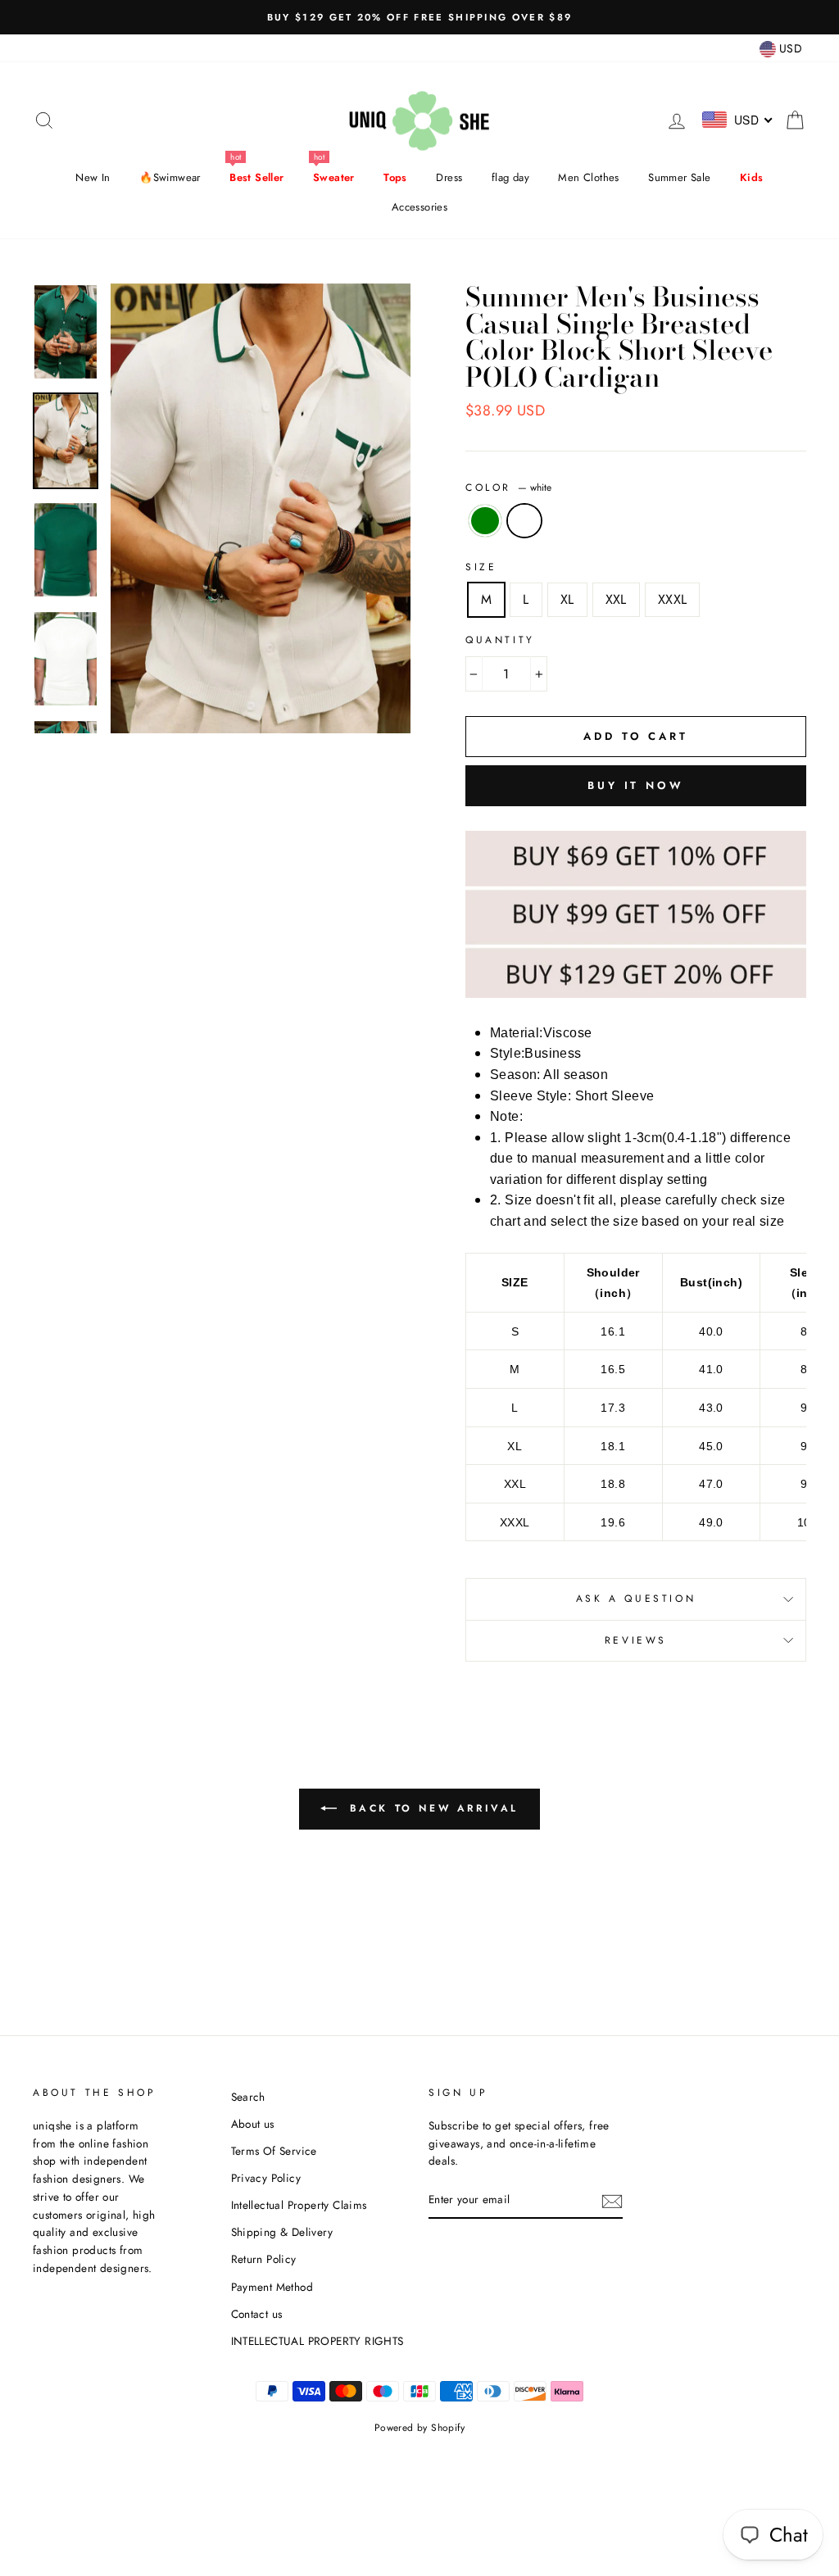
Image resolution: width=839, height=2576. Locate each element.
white (524, 521)
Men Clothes (588, 177)
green (485, 521)
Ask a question (636, 1599)
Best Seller (256, 177)
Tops (395, 177)
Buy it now (636, 785)
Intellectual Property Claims (299, 2205)
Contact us (257, 2314)
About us (253, 2124)
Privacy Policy (266, 2178)
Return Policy (264, 2259)
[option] (419, 17)
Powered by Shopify (419, 2428)
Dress (449, 177)
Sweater (334, 177)
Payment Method (272, 2287)
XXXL (673, 599)
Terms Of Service (274, 2151)
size (481, 567)
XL (567, 599)
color (508, 488)
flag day (510, 177)
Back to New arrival (431, 1808)
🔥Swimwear (170, 177)
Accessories (419, 207)
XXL (616, 599)
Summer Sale (679, 177)
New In (93, 177)
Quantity (500, 640)
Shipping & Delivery (282, 2232)
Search (248, 2097)
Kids (752, 177)
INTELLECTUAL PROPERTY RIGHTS (317, 2341)
